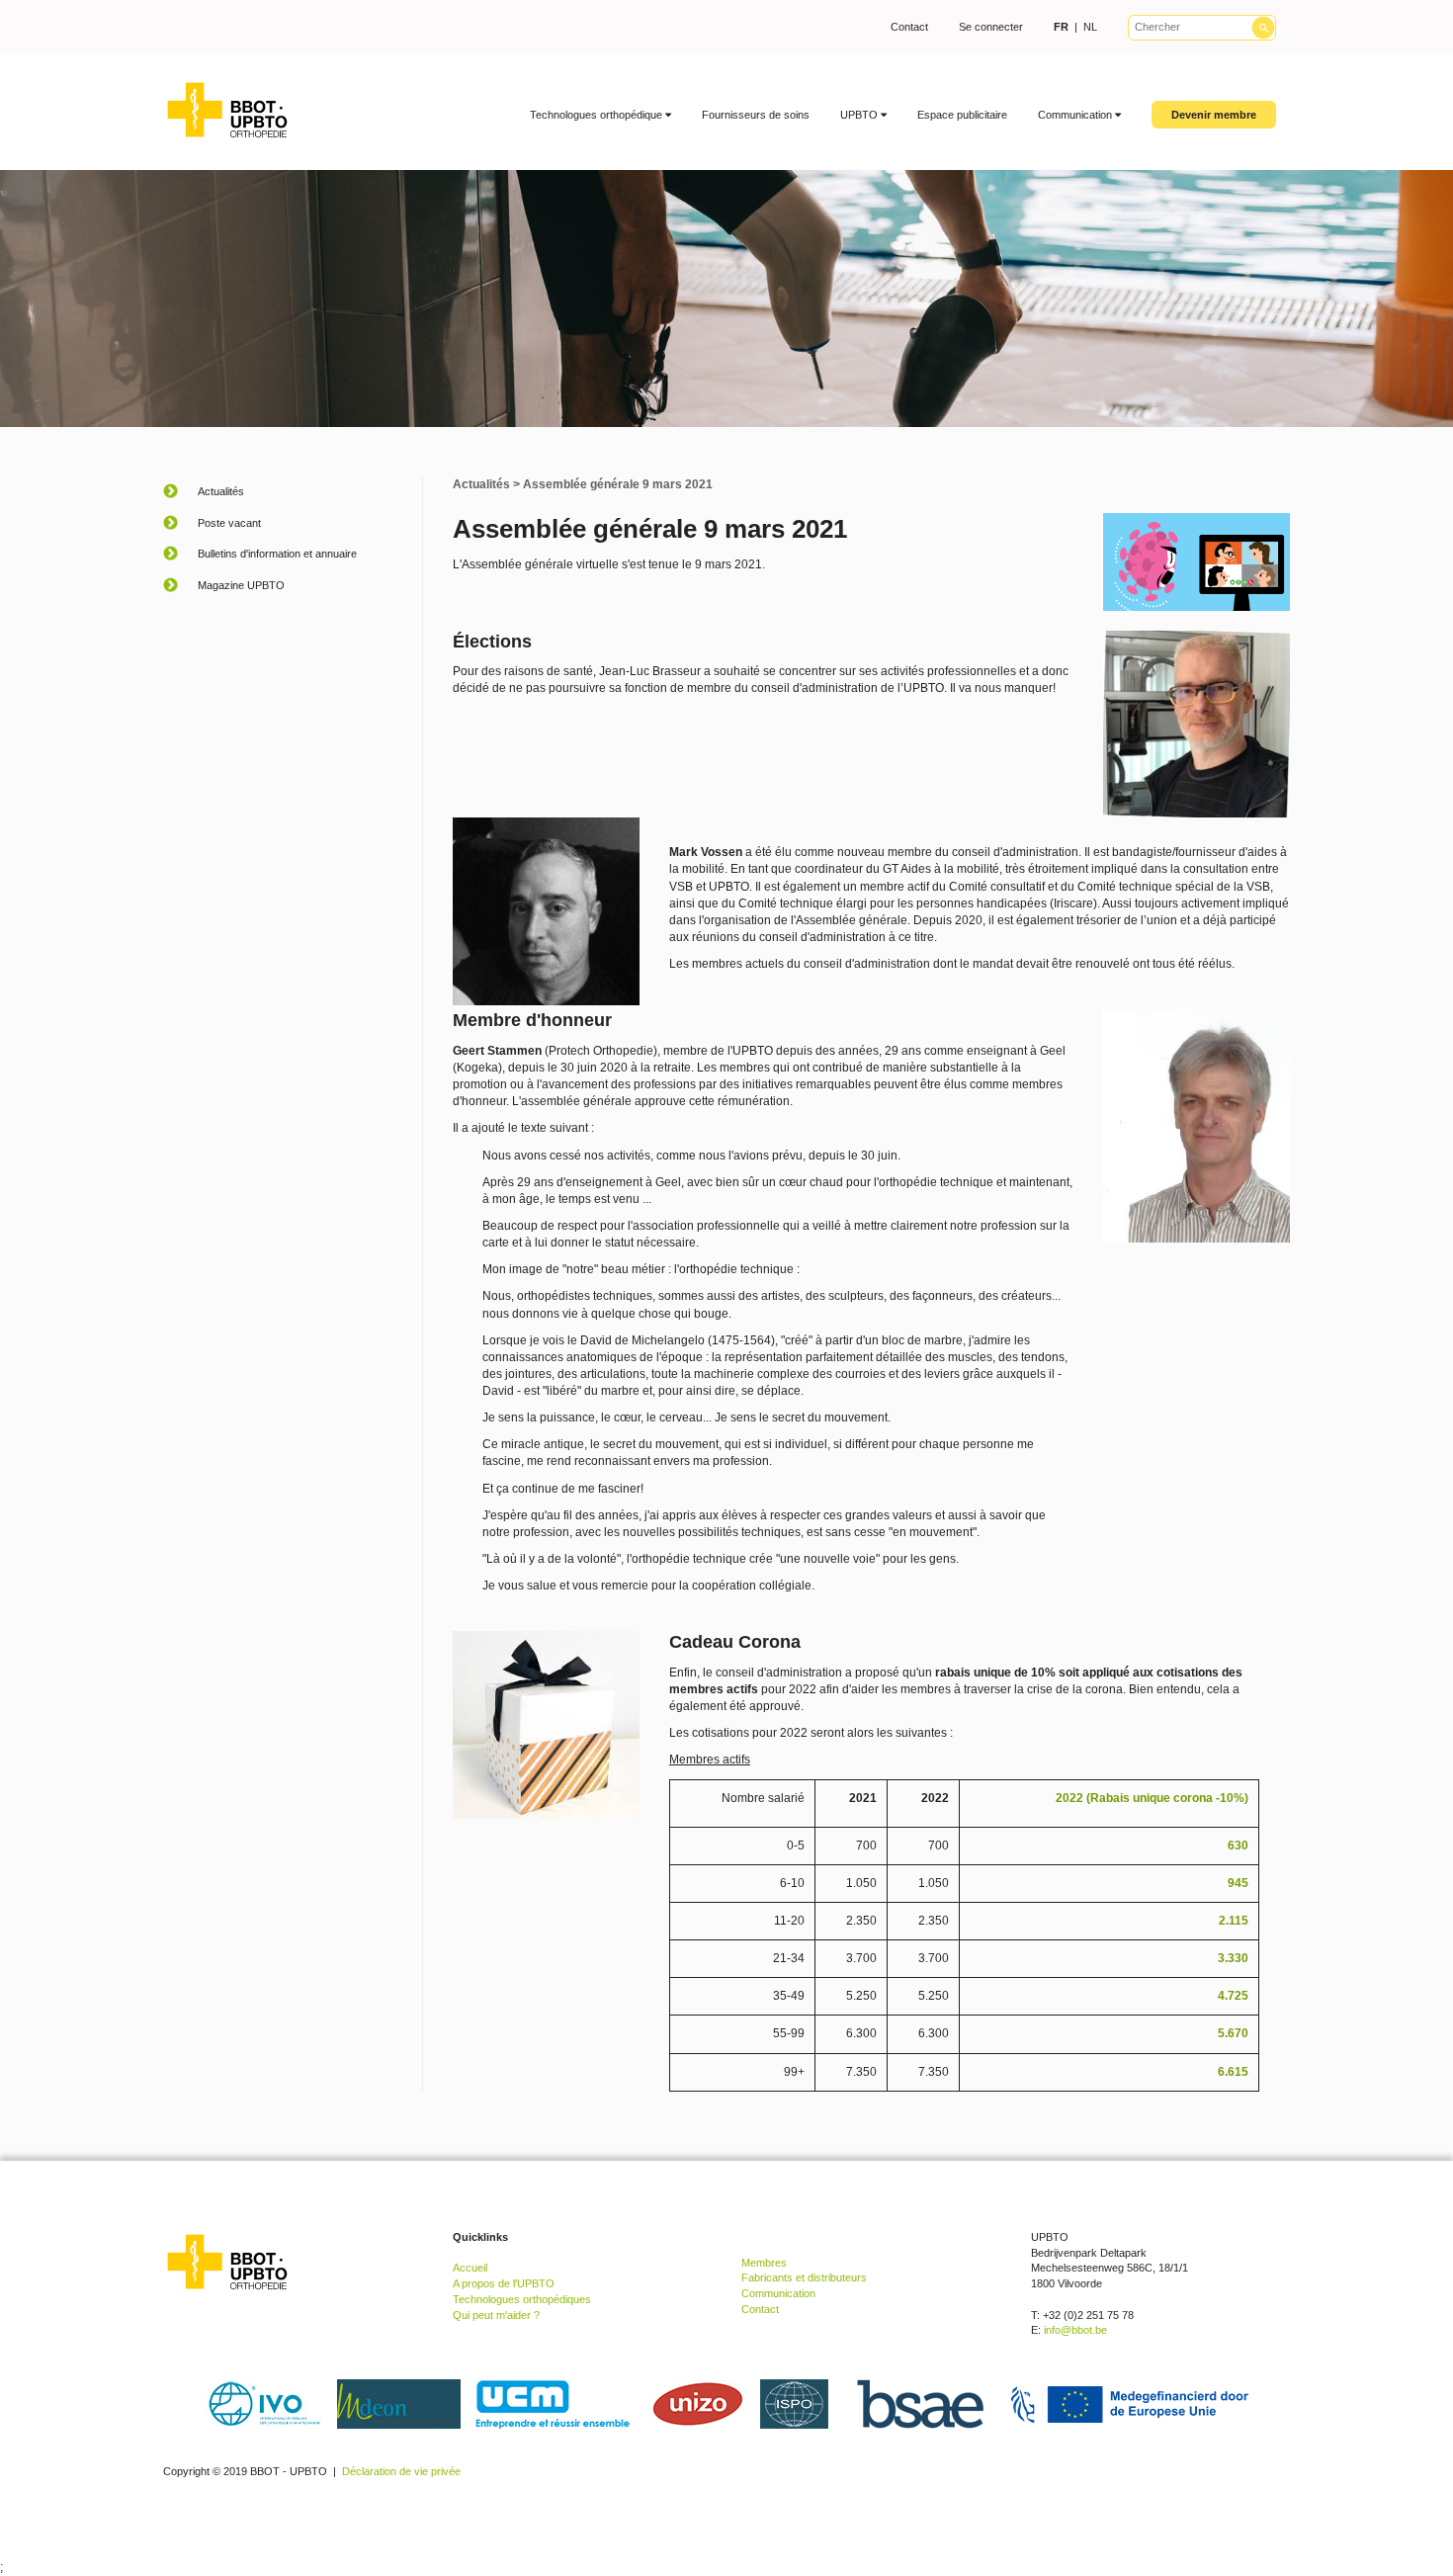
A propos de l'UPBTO (504, 2283)
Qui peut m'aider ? (496, 2315)
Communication (1076, 115)
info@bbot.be (1075, 2330)
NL (1090, 27)
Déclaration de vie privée (401, 2471)
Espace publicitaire (962, 115)
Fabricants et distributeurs (804, 2277)
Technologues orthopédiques (522, 2299)
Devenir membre (1214, 115)
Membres (764, 2263)
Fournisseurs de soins (756, 115)
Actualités (481, 484)
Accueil (470, 2268)
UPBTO (860, 115)
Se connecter (991, 27)
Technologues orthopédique (598, 115)
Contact (909, 27)
